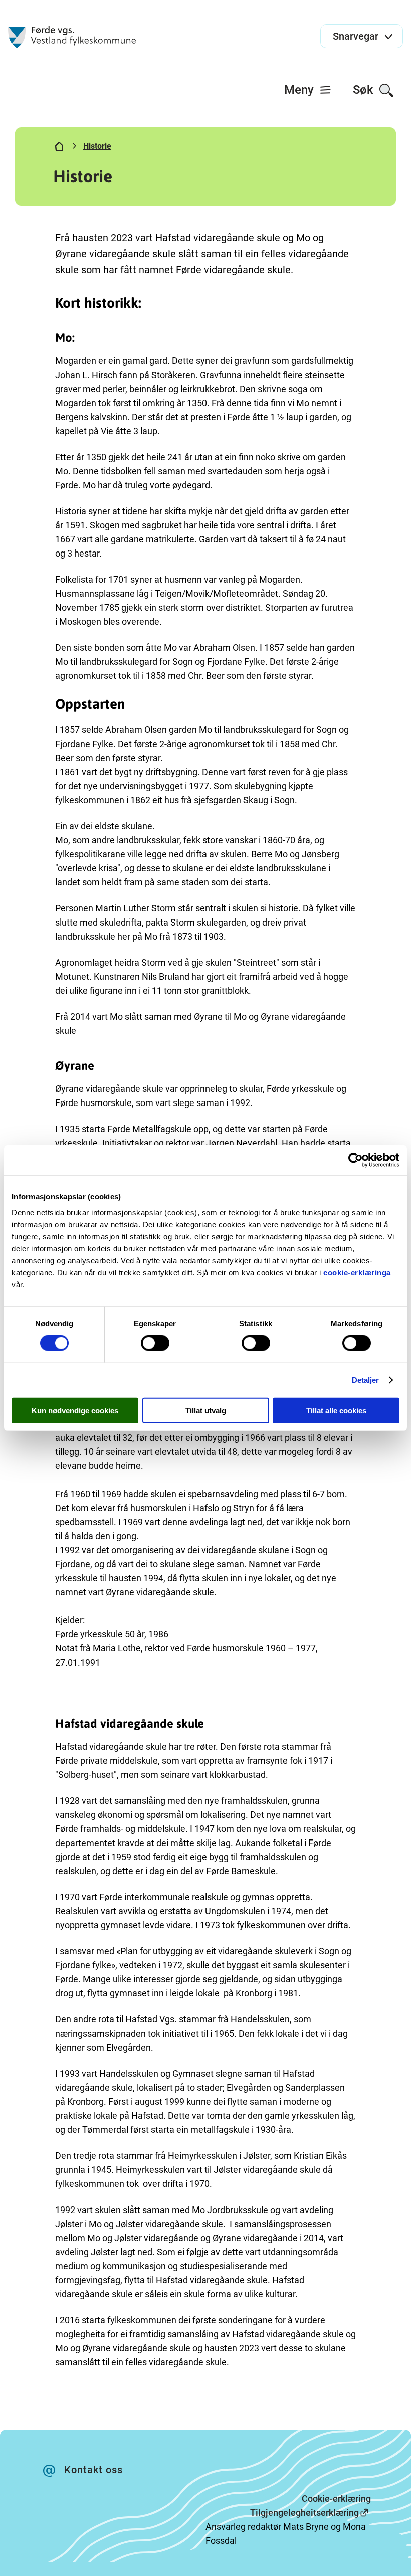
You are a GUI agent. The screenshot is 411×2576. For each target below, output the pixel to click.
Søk (365, 90)
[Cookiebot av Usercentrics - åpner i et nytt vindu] (356, 1160)
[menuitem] (308, 90)
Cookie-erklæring (336, 2499)
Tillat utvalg (206, 1410)
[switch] (155, 1343)
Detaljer (366, 1380)
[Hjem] (59, 148)
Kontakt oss (93, 2470)
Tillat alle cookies (336, 1410)
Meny (300, 90)
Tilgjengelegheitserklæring (304, 2513)
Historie (97, 146)
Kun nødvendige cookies (75, 1410)
